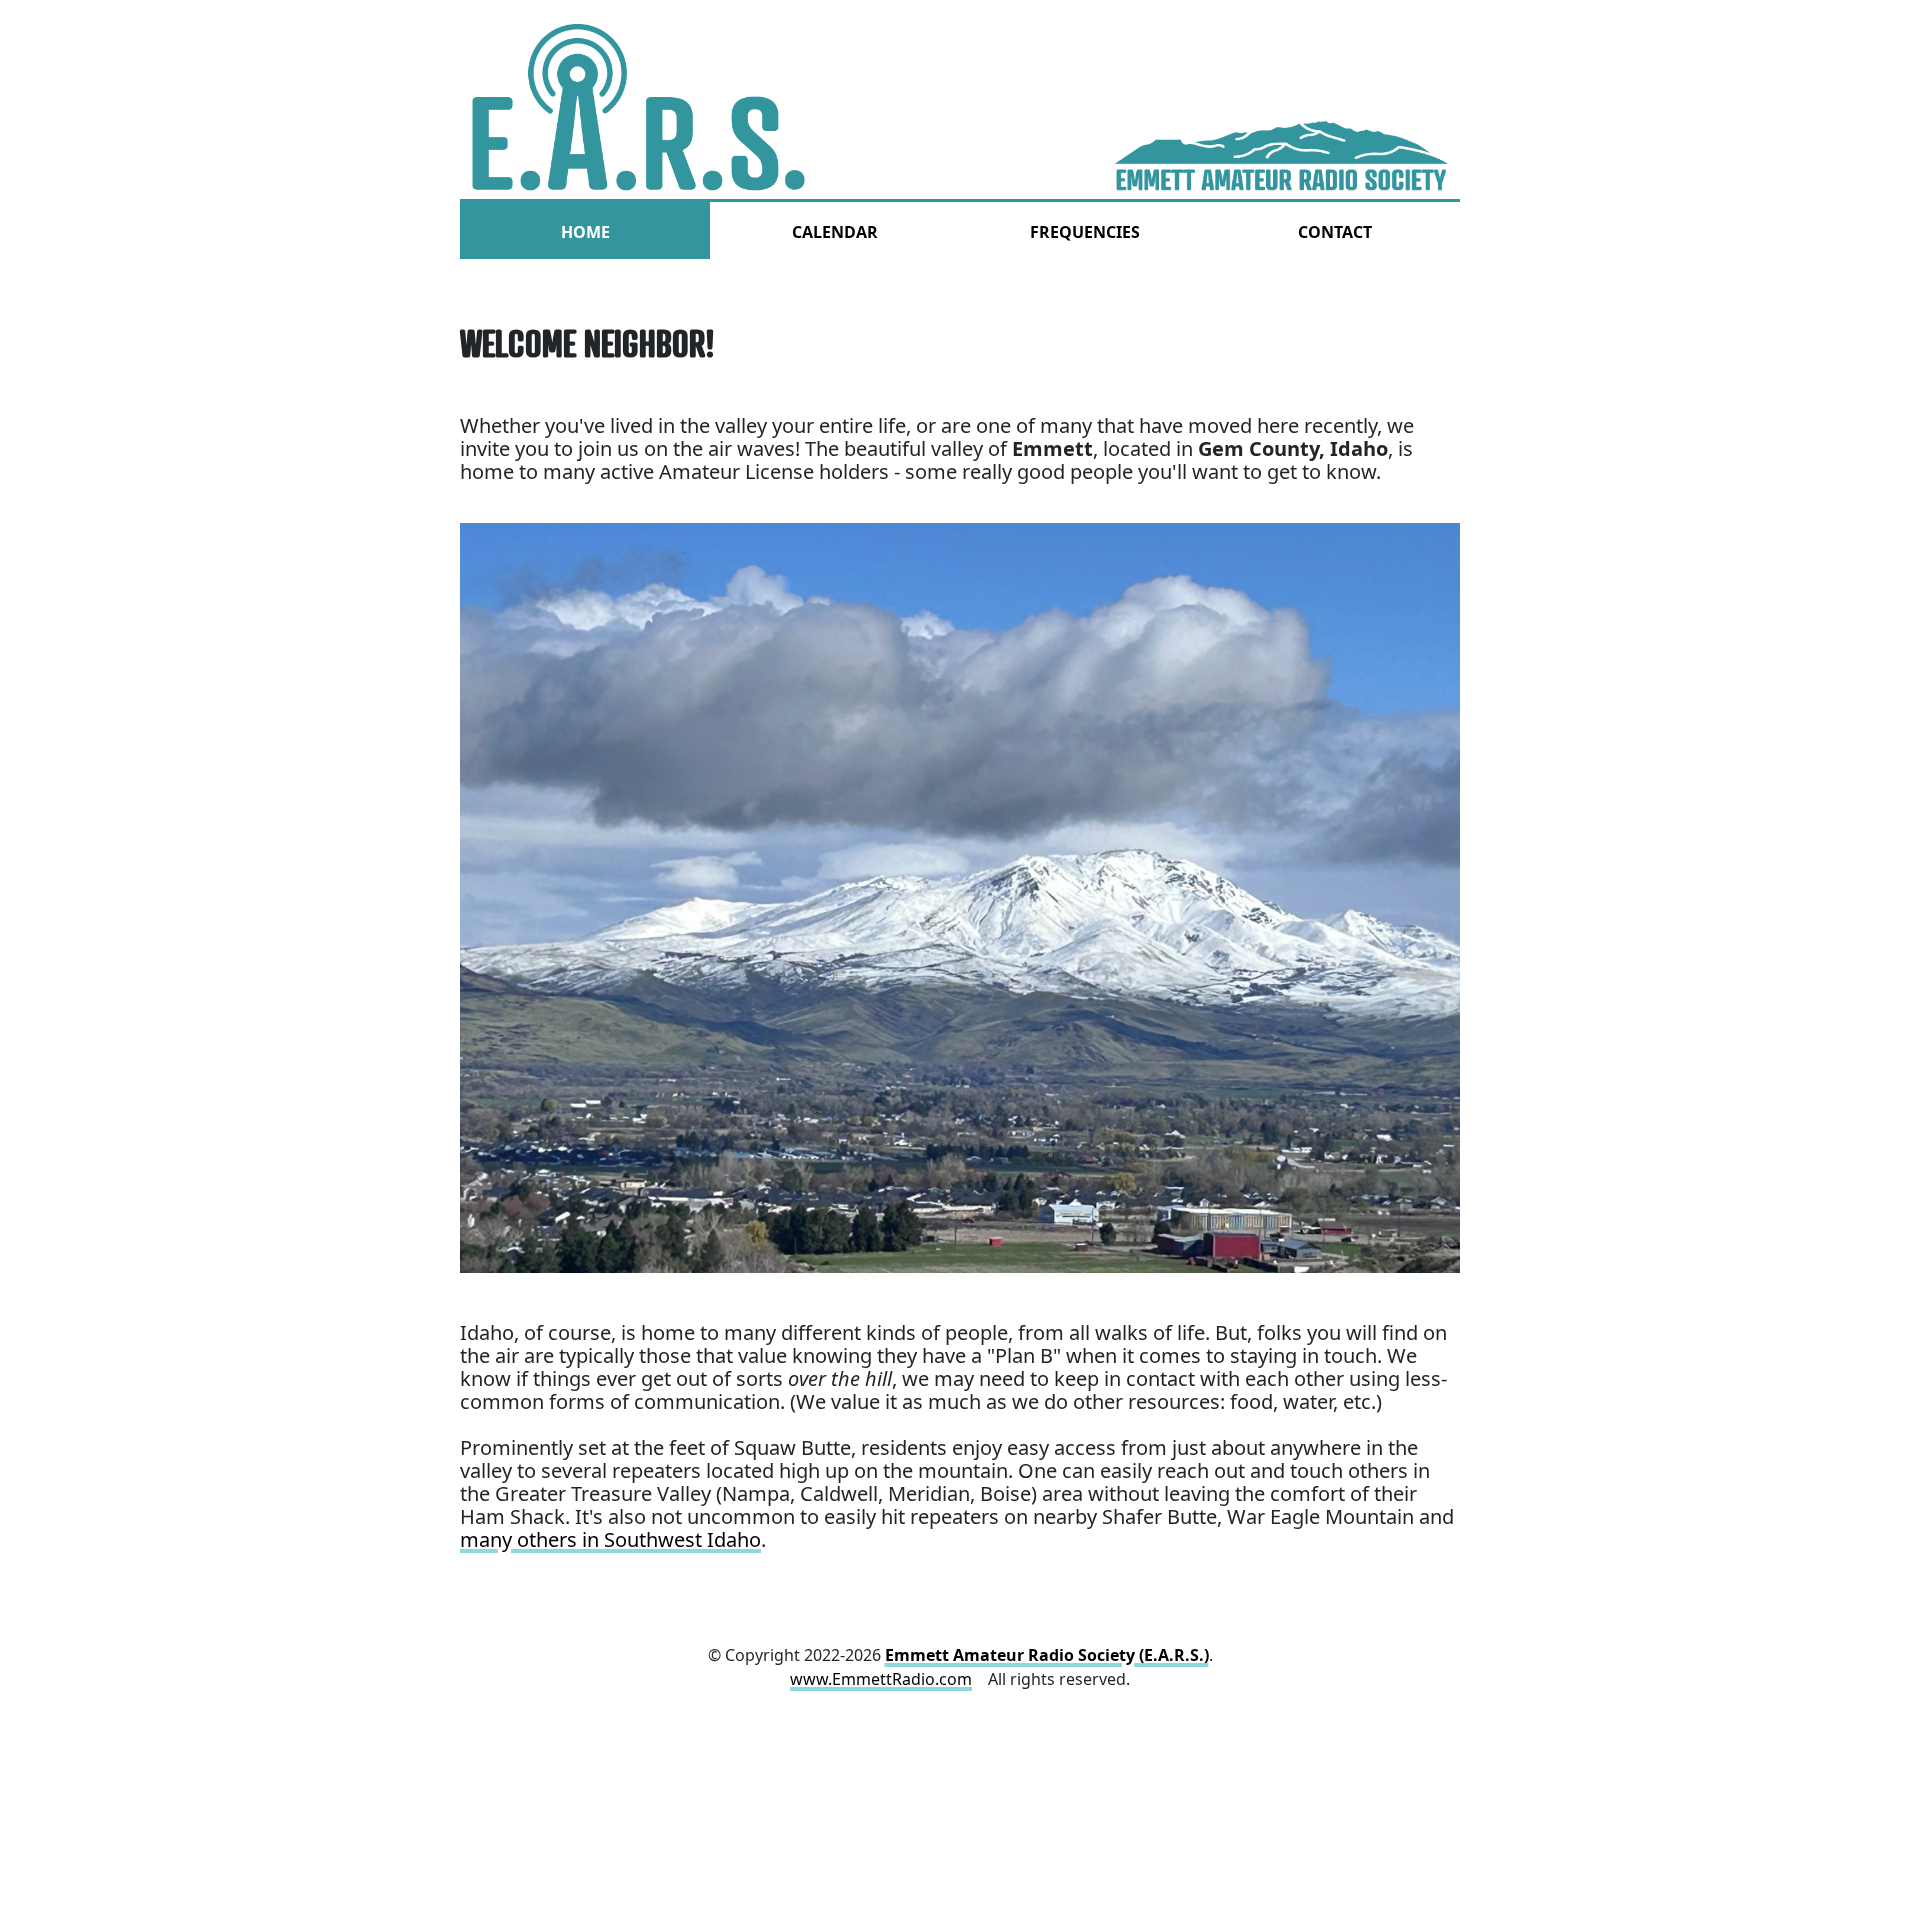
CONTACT (1335, 232)
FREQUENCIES (1085, 232)
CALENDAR (835, 232)
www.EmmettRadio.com (881, 1679)
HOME (585, 232)
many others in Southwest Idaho (610, 1539)
